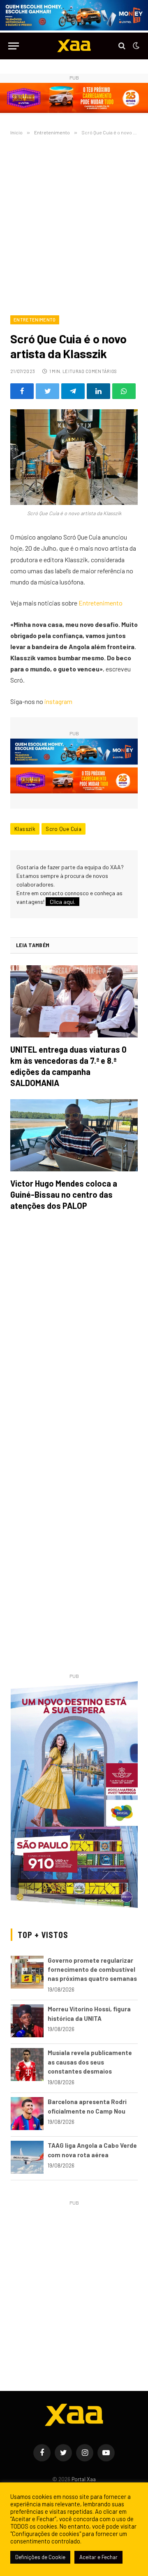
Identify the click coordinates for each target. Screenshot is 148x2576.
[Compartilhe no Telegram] (73, 391)
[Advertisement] (74, 224)
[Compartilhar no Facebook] (22, 391)
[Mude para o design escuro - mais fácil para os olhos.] (135, 46)
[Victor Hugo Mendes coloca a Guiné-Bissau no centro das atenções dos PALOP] (74, 1135)
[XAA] (74, 46)
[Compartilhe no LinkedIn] (98, 391)
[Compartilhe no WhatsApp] (124, 391)
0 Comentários (99, 371)
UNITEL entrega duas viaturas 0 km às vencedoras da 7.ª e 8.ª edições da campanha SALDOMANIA (68, 1066)
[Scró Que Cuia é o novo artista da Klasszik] (74, 457)
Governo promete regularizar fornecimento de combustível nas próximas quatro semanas (92, 1970)
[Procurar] (122, 46)
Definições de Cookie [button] (40, 2557)
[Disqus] (74, 1333)
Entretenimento (35, 320)
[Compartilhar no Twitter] (47, 391)
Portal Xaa (84, 2479)
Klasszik (25, 829)
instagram (58, 701)
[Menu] (14, 46)
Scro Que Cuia (64, 829)
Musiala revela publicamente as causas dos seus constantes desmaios (90, 2062)
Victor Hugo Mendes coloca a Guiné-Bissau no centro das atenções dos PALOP (64, 1194)
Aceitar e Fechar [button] (98, 2557)
